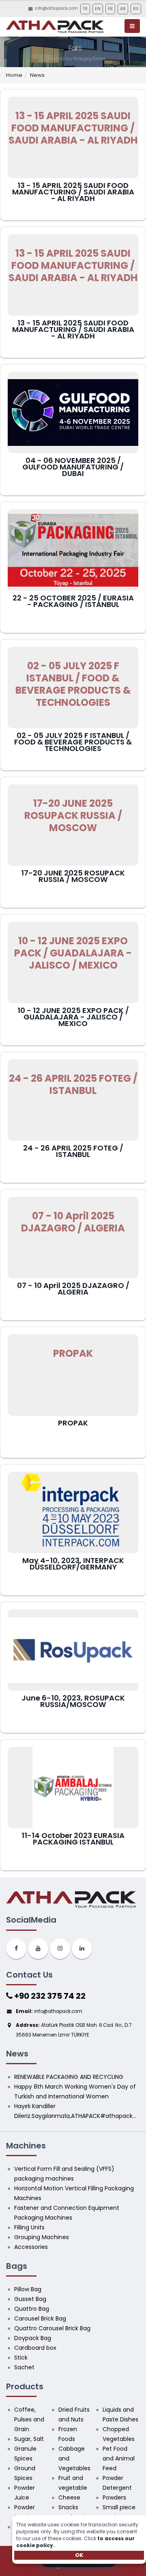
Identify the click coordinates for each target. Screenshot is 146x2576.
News (37, 75)
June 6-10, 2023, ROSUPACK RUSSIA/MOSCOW (73, 1701)
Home (14, 75)
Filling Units (29, 2227)
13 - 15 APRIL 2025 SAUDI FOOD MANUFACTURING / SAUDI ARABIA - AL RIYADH (73, 192)
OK (79, 2555)
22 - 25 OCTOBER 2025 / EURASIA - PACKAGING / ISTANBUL (73, 601)
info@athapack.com (56, 8)
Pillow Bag (28, 2289)
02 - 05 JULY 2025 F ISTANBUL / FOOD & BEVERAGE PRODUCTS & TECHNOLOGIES (73, 742)
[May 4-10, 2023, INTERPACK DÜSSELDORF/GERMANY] (73, 1513)
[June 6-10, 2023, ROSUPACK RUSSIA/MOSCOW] (73, 1650)
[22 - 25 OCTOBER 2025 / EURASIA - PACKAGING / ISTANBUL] (73, 550)
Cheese (69, 2497)
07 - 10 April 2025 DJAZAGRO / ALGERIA (73, 1289)
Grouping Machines (42, 2237)
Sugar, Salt (29, 2439)
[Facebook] (16, 1949)
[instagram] (60, 1949)
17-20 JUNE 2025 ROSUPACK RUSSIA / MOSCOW (73, 876)
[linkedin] (82, 1949)
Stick (21, 2358)
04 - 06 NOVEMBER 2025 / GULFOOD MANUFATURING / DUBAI (73, 467)
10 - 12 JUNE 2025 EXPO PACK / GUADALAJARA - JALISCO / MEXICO (73, 1017)
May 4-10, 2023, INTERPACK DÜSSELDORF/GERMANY (73, 1564)
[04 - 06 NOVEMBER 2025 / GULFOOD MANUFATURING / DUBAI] (73, 413)
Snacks (68, 2507)
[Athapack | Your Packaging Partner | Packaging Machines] (56, 27)
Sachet (24, 2367)
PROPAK (73, 1423)
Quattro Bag (32, 2309)
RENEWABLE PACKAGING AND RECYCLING (69, 2077)
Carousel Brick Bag (40, 2318)
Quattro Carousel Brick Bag (52, 2328)
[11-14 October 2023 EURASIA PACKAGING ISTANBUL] (73, 1788)
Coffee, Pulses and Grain (30, 2419)
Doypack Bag (33, 2338)
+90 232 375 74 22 (49, 1996)
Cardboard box (35, 2348)
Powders (114, 2497)
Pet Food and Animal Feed (119, 2458)
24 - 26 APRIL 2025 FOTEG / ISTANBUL (73, 1151)
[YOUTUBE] (38, 1949)
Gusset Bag (30, 2299)
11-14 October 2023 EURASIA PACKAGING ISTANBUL (73, 1839)
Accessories (31, 2247)
